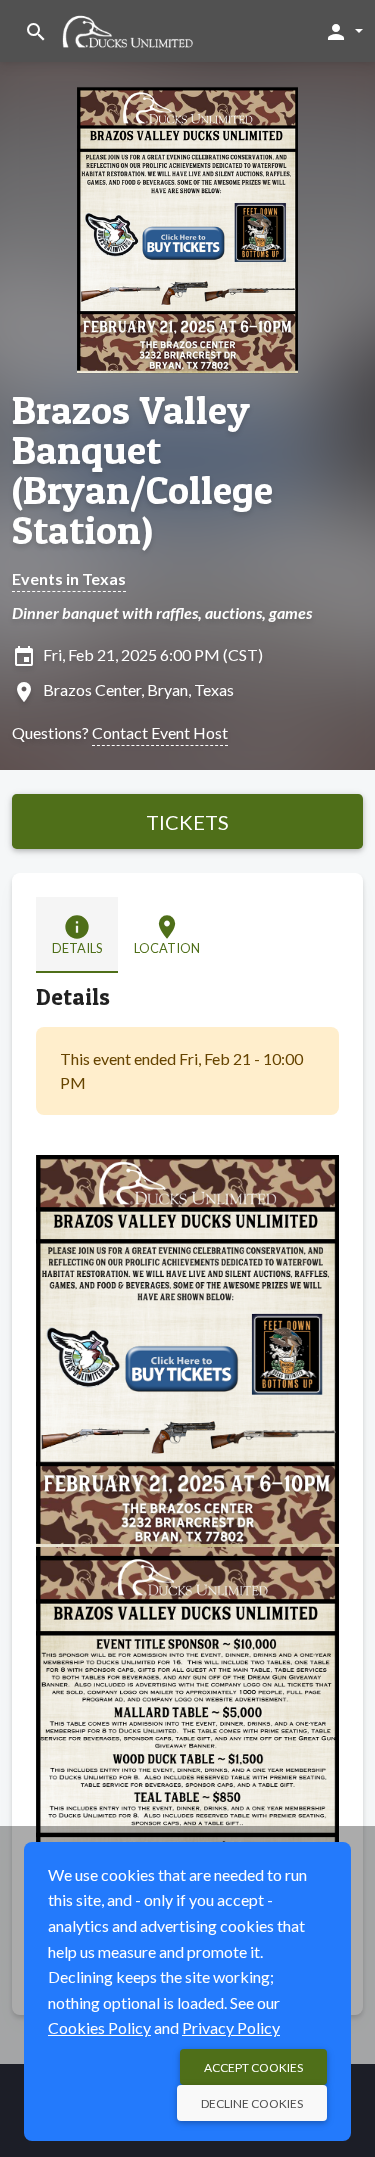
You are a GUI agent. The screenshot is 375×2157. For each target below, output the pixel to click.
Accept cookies (253, 2067)
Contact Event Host (160, 732)
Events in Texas (69, 578)
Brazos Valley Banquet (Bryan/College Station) (142, 470)
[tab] (77, 934)
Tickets (187, 822)
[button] (343, 31)
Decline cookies (252, 2103)
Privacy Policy (231, 2027)
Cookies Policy (99, 2027)
